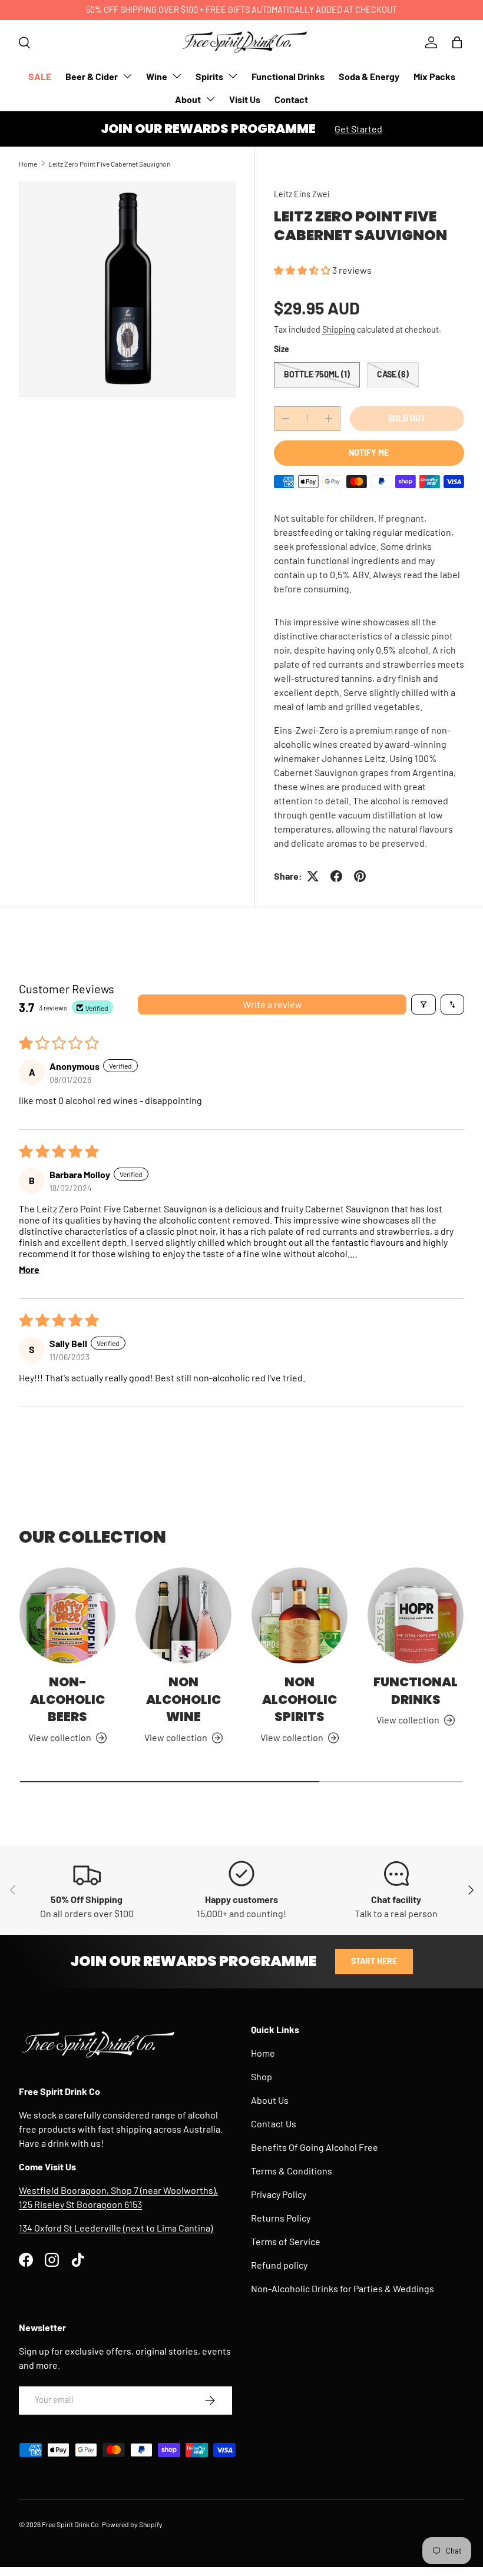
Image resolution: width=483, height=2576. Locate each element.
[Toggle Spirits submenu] (233, 76)
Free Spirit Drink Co (70, 2524)
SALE (40, 76)
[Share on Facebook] (336, 876)
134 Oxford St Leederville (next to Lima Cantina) (116, 2228)
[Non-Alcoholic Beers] (67, 1615)
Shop (262, 2076)
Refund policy (279, 2265)
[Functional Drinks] (416, 1615)
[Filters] (424, 1004)
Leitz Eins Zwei (302, 194)
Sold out (407, 418)
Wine (157, 76)
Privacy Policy (279, 2194)
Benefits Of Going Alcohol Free (315, 2147)
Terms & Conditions (292, 2171)
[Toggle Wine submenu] (177, 76)
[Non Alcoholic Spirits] (300, 1615)
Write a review (272, 1004)
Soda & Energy (369, 76)
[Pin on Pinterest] (360, 876)
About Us (270, 2100)
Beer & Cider (92, 76)
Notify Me (369, 452)
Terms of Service (286, 2241)
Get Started (358, 129)
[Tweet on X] (313, 876)
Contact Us (274, 2124)
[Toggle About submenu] (210, 99)
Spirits (209, 76)
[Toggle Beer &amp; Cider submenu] (127, 76)
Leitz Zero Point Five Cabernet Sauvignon (109, 164)
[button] (457, 42)
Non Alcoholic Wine (183, 1699)
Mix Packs (434, 76)
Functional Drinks (288, 76)
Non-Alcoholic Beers (67, 1699)
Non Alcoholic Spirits (300, 1699)
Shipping (339, 329)
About (188, 99)
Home (28, 164)
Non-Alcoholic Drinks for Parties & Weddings (343, 2288)
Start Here (374, 1961)
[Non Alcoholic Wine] (183, 1615)
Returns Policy (281, 2218)
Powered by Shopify (132, 2524)
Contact (291, 99)
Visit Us (245, 99)
